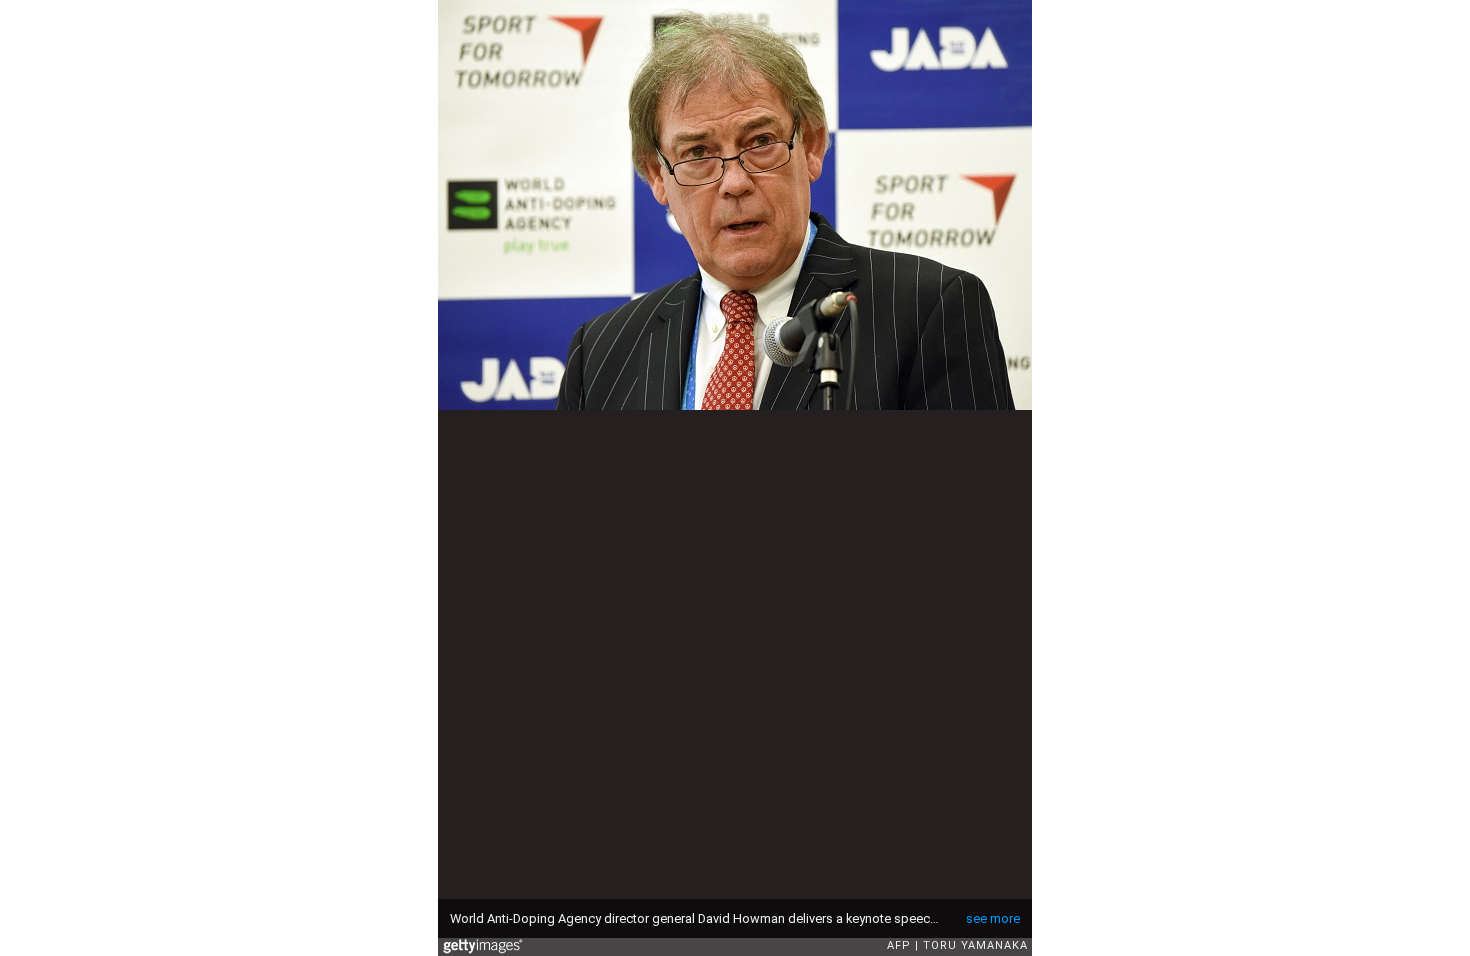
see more (993, 918)
